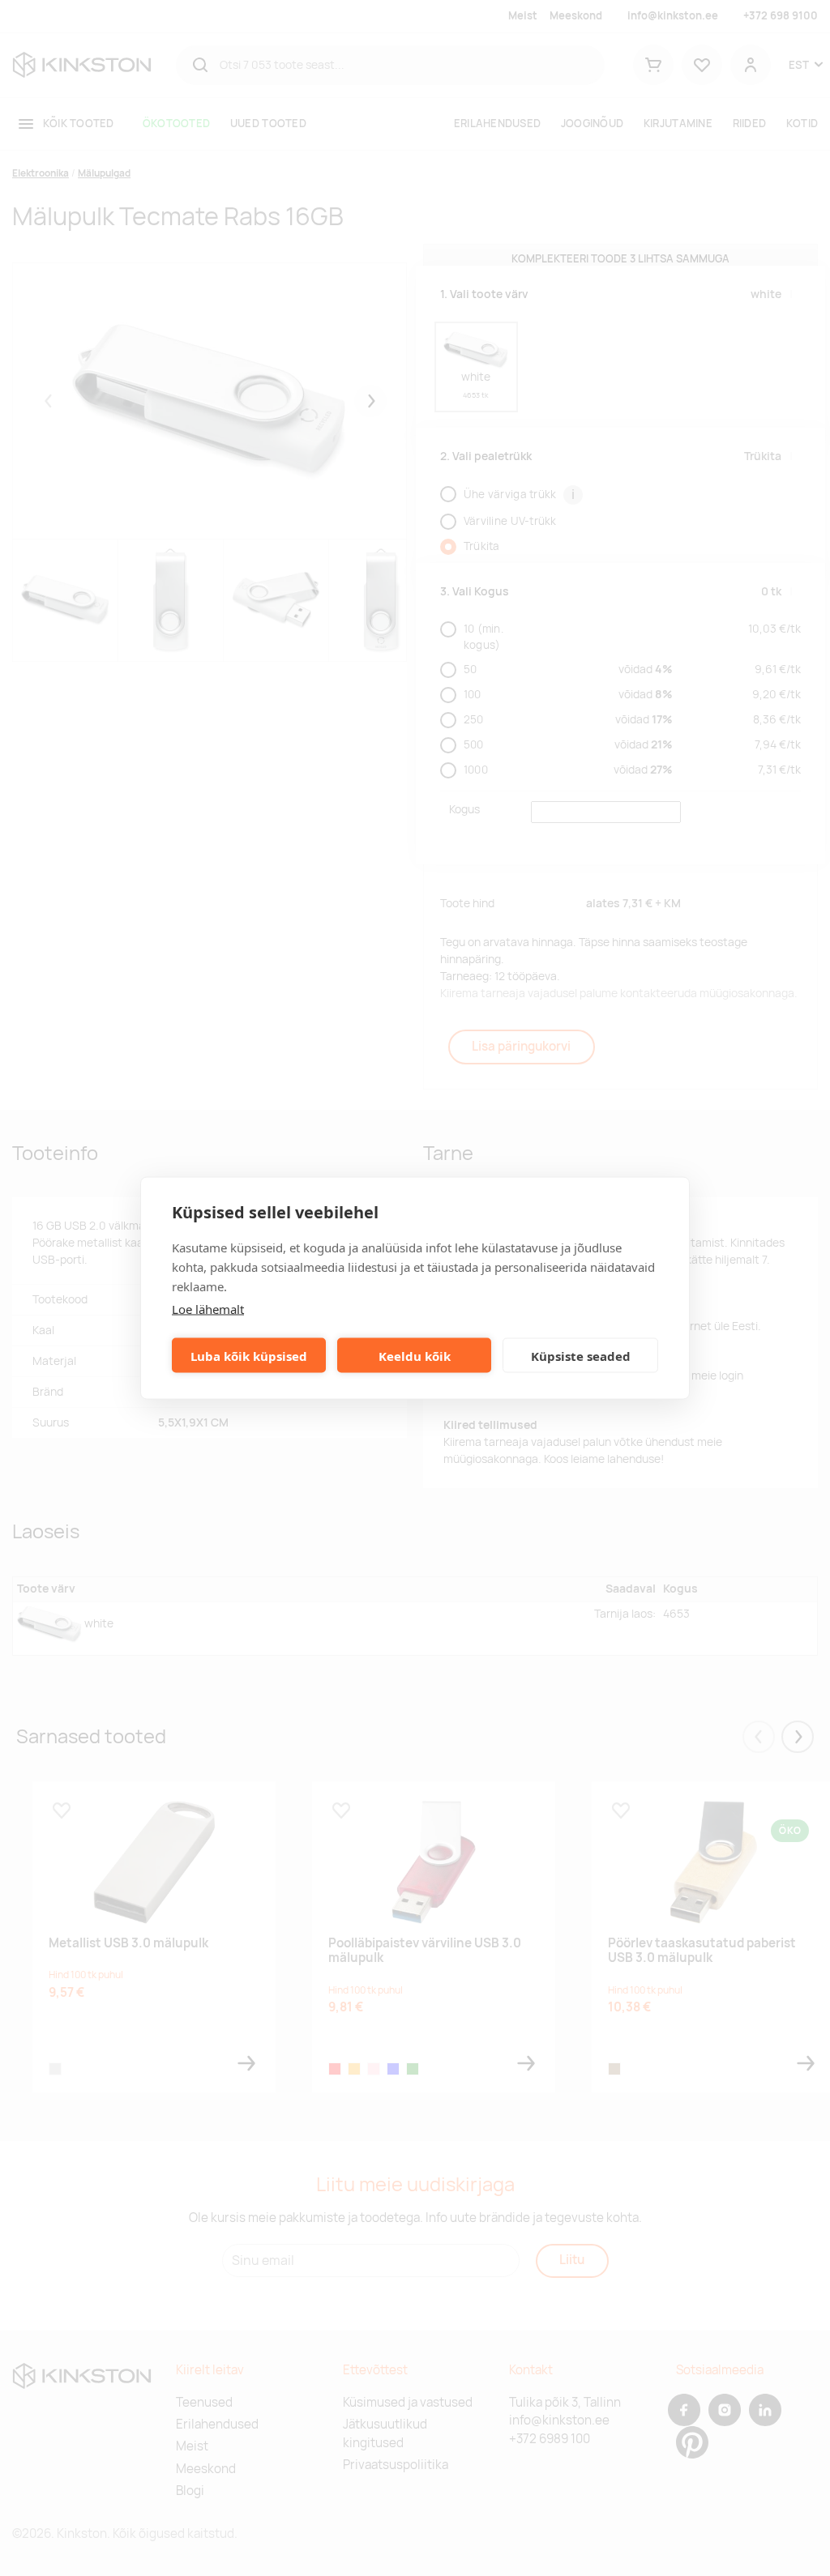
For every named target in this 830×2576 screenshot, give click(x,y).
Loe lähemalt (208, 1309)
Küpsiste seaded (581, 1355)
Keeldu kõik (415, 1355)
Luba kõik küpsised (249, 1355)
